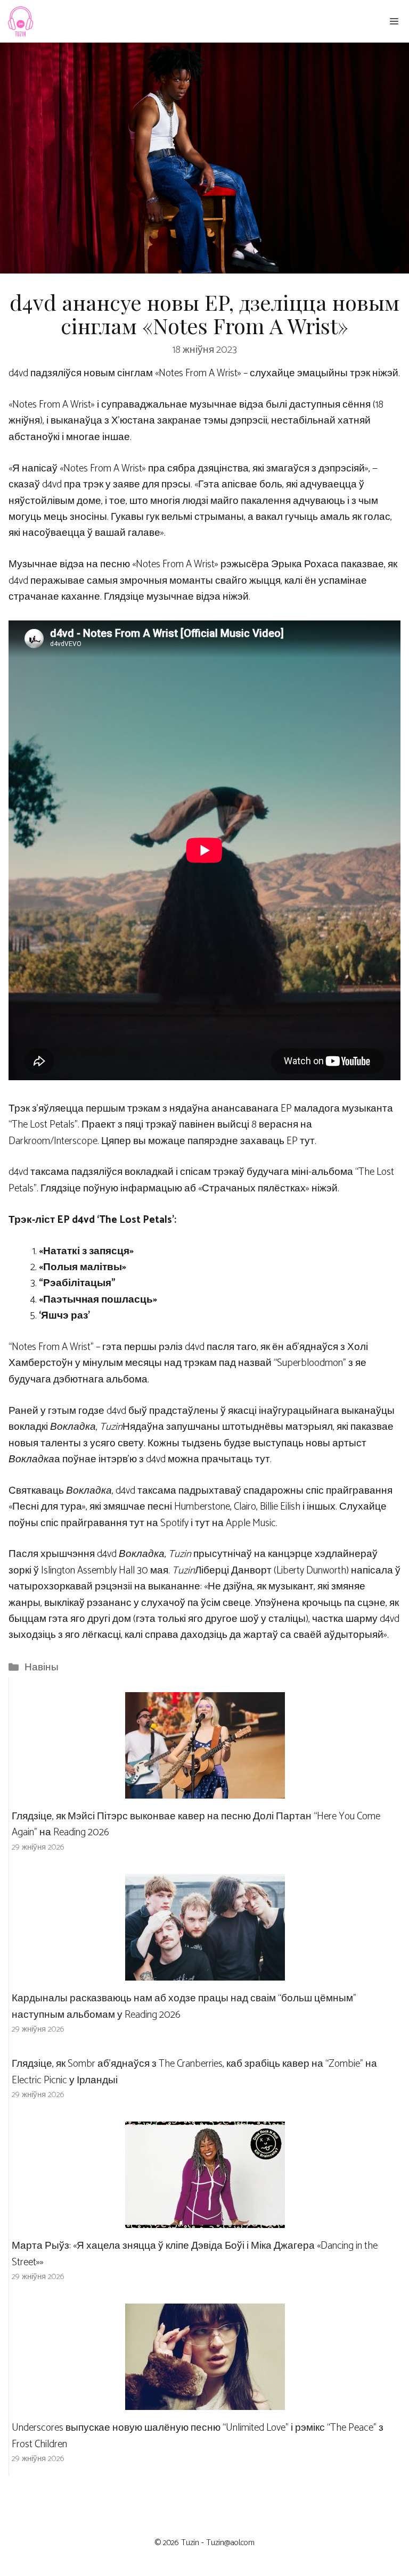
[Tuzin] (20, 21)
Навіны (42, 1667)
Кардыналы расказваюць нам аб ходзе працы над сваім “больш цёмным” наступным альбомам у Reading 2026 (184, 2006)
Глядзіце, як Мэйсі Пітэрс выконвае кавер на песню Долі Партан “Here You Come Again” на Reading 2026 (196, 1824)
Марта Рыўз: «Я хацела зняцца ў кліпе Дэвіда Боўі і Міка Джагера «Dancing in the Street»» (195, 2254)
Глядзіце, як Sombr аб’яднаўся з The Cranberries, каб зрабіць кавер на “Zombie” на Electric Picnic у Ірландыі (194, 2072)
